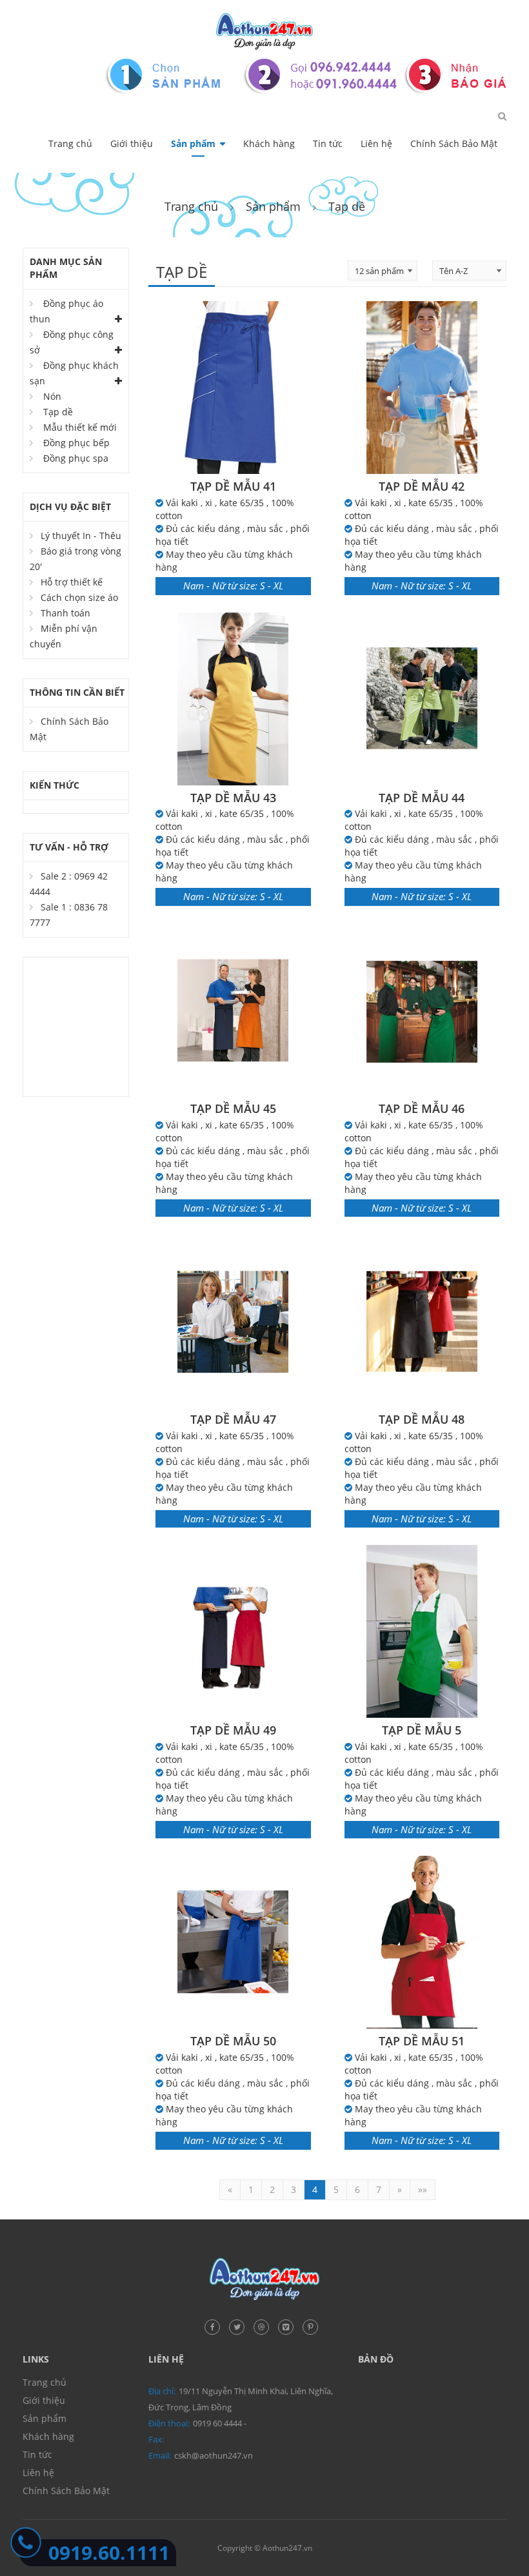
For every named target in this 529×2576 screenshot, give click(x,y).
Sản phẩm (193, 143)
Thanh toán (65, 613)
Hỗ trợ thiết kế (72, 582)
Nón (52, 396)
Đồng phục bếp (76, 443)
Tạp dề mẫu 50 (233, 2041)
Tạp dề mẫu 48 (422, 1419)
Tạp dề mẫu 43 (233, 798)
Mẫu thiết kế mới (80, 427)
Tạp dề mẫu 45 (233, 1108)
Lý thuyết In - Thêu (81, 536)
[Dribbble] (264, 2325)
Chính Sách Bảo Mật (454, 143)
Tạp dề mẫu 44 (422, 798)
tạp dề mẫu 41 (233, 486)
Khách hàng (269, 143)
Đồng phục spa (76, 458)
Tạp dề (58, 412)
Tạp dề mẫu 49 (233, 1730)
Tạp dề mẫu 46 (422, 1108)
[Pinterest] (314, 2325)
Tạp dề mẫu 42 (422, 486)
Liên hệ (376, 143)
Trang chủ (70, 143)
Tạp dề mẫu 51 (422, 2041)
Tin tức (328, 143)
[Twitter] (240, 2325)
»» (423, 2189)
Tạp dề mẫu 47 (233, 1419)
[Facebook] (215, 2325)
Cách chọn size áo (79, 597)
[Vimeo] (289, 2325)
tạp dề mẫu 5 (422, 1730)
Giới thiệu (132, 143)
